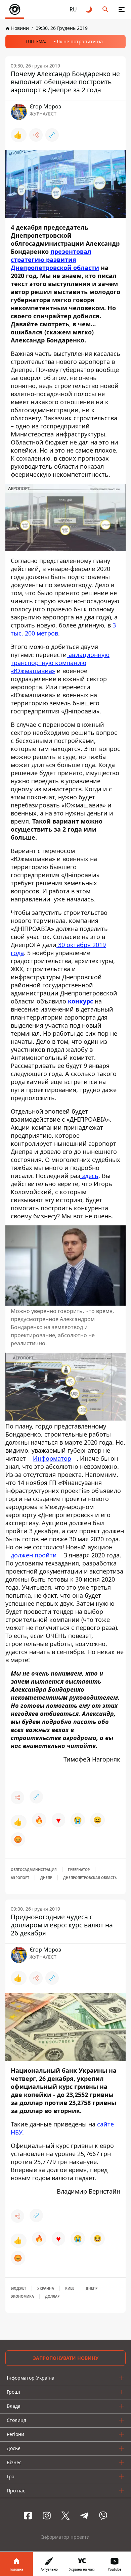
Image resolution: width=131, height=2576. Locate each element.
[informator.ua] (15, 9)
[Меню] (122, 9)
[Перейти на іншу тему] (89, 9)
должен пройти (34, 1555)
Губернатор (79, 1870)
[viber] (103, 2516)
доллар (52, 2296)
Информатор (52, 1458)
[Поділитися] (36, 135)
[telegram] (84, 2516)
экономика (22, 2296)
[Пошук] (105, 9)
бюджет (18, 2288)
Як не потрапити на (80, 41)
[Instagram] (47, 2516)
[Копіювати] (52, 135)
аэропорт (20, 1878)
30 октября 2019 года (58, 949)
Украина (46, 2288)
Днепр (46, 1878)
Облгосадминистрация (34, 1870)
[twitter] (65, 2516)
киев (70, 2288)
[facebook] (28, 2516)
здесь (89, 1176)
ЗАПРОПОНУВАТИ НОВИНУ (66, 2358)
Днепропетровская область (90, 1878)
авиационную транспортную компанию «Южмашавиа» (60, 663)
